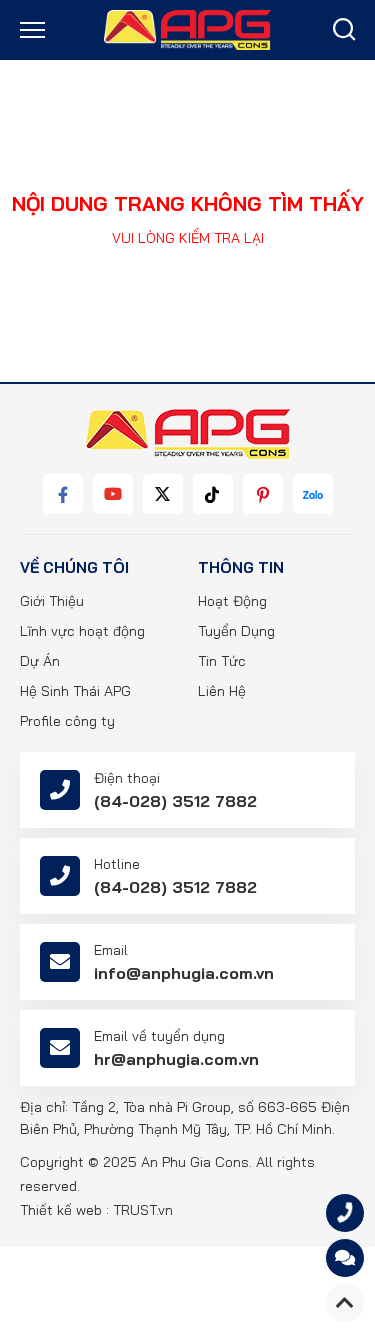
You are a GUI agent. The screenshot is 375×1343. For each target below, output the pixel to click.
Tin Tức (222, 661)
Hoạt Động (232, 601)
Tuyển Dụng (236, 631)
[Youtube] (113, 494)
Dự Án (40, 661)
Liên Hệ (222, 691)
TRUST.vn (143, 1210)
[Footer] (188, 434)
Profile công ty (67, 721)
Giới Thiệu (52, 601)
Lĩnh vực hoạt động (82, 631)
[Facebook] (63, 494)
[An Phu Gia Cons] (188, 29)
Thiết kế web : (64, 1210)
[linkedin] (163, 494)
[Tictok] (213, 494)
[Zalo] (313, 494)
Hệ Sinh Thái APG (75, 691)
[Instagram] (263, 494)
